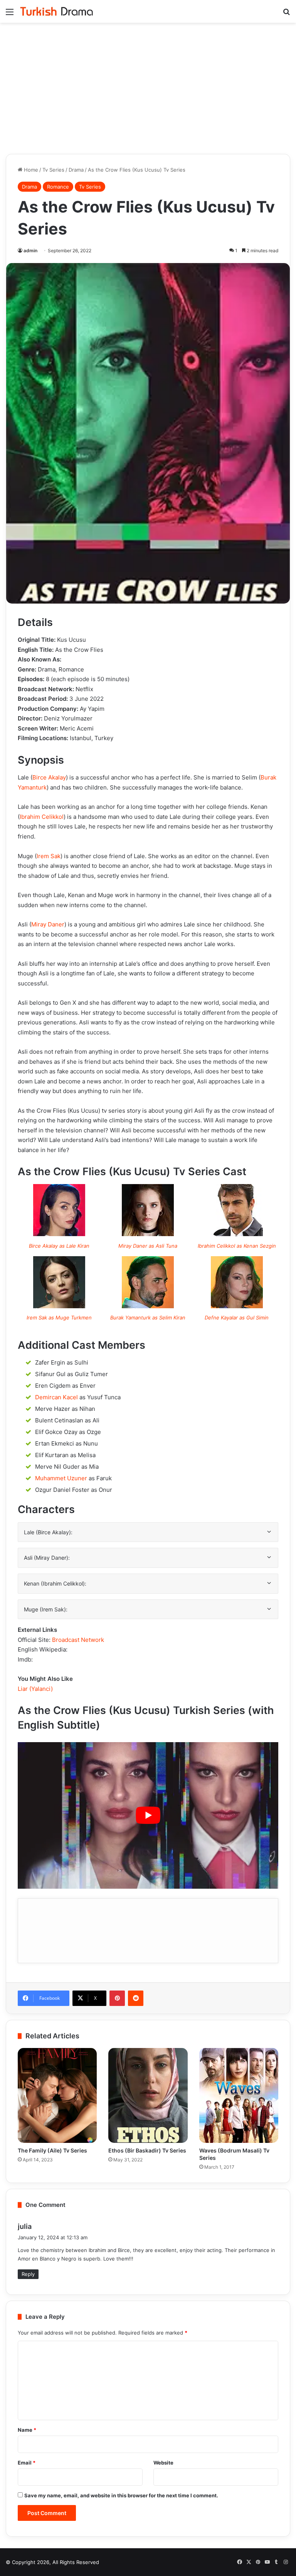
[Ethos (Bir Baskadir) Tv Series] (148, 2095)
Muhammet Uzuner (61, 1478)
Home (30, 170)
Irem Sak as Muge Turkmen (59, 1318)
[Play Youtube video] (148, 1815)
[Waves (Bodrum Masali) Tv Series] (239, 2095)
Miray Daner (48, 924)
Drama (76, 170)
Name (27, 2430)
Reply (28, 2274)
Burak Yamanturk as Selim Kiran (148, 1318)
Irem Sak (49, 856)
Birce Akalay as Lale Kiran (59, 1246)
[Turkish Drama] (57, 11)
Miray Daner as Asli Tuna (148, 1246)
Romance (58, 187)
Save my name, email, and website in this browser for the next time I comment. (121, 2495)
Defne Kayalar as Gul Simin (237, 1318)
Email (27, 2463)
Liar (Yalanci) (35, 1689)
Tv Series (53, 170)
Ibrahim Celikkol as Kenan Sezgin (237, 1246)
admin (30, 251)
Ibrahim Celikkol (42, 817)
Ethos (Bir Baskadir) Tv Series (147, 2150)
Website (163, 2463)
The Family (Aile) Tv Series (52, 2150)
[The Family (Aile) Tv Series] (57, 2095)
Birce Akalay (49, 777)
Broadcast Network (78, 1640)
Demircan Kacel (56, 1397)
